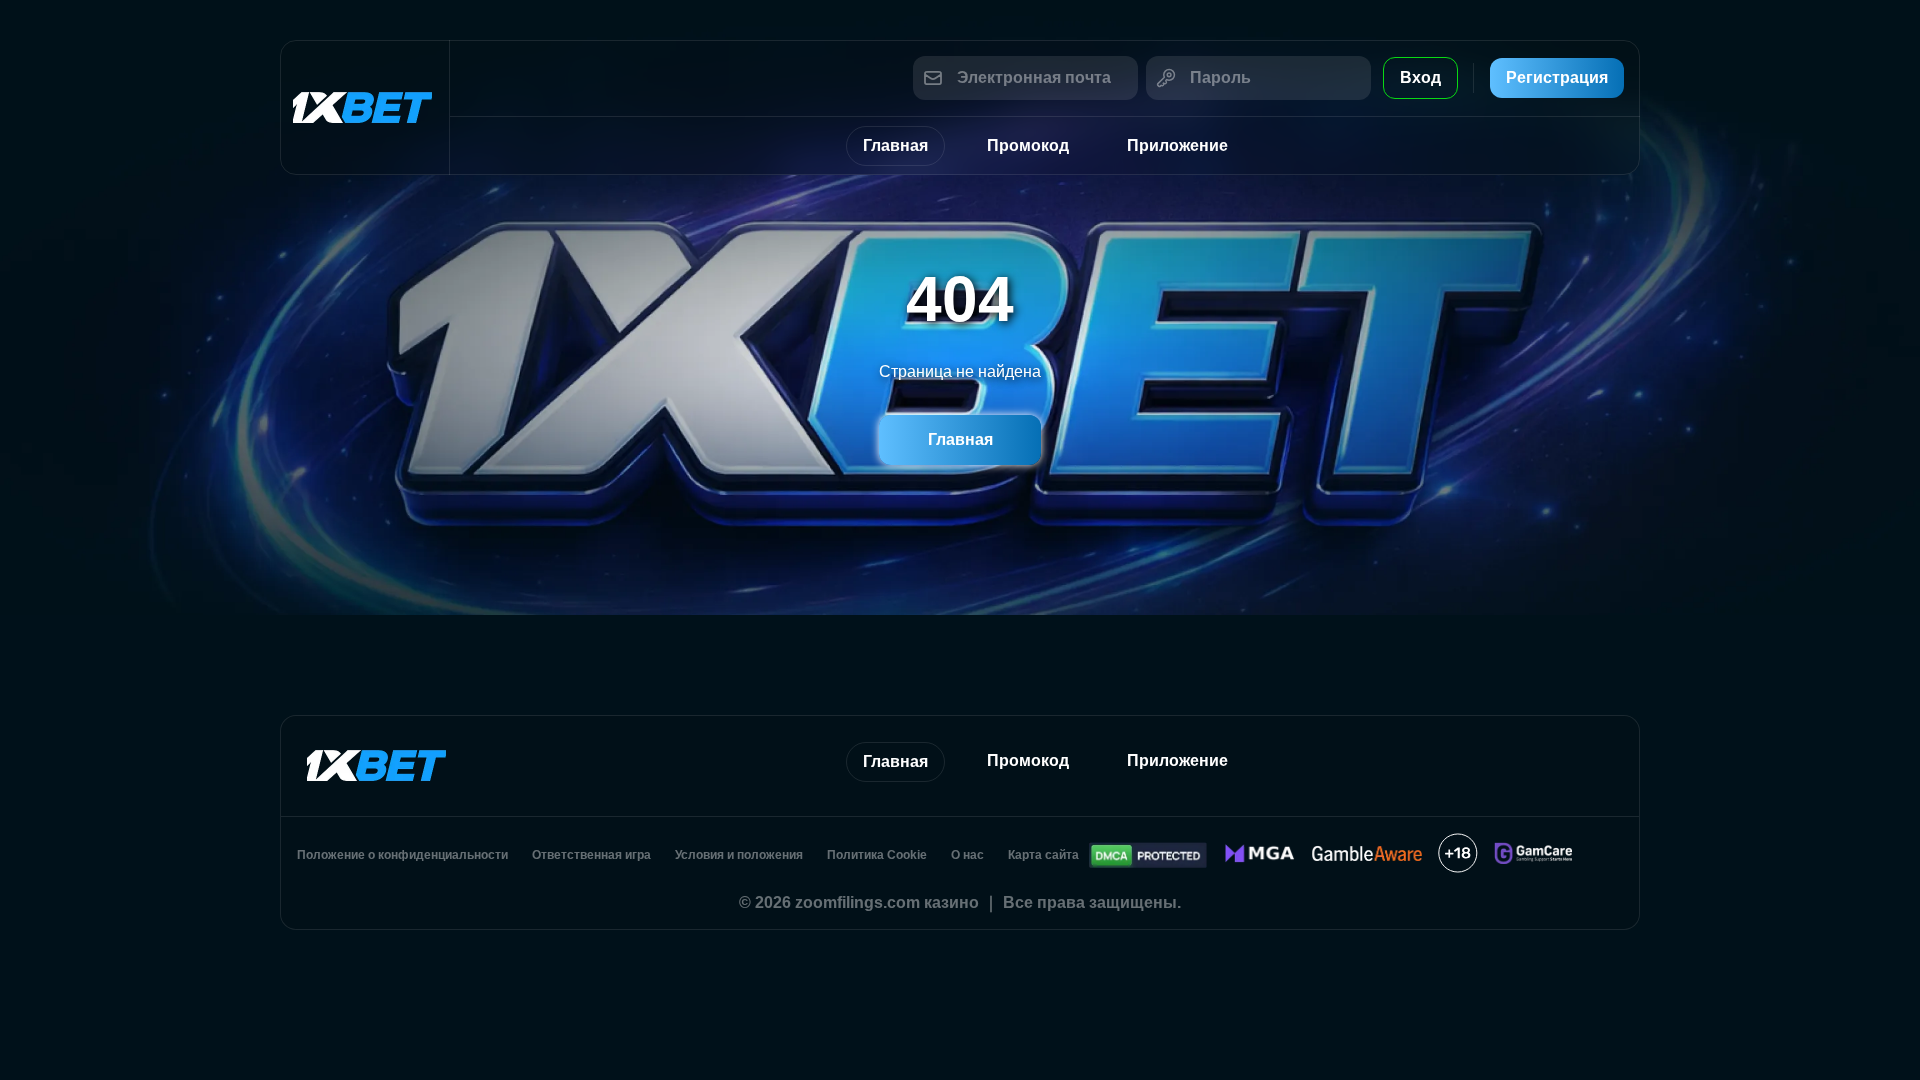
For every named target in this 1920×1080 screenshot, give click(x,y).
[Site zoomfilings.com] (365, 107)
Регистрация (1557, 77)
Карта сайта (1043, 855)
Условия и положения (739, 855)
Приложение (1177, 145)
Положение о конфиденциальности (402, 855)
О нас (967, 855)
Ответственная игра (591, 855)
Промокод (1028, 145)
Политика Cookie (877, 855)
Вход (1420, 77)
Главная (895, 145)
